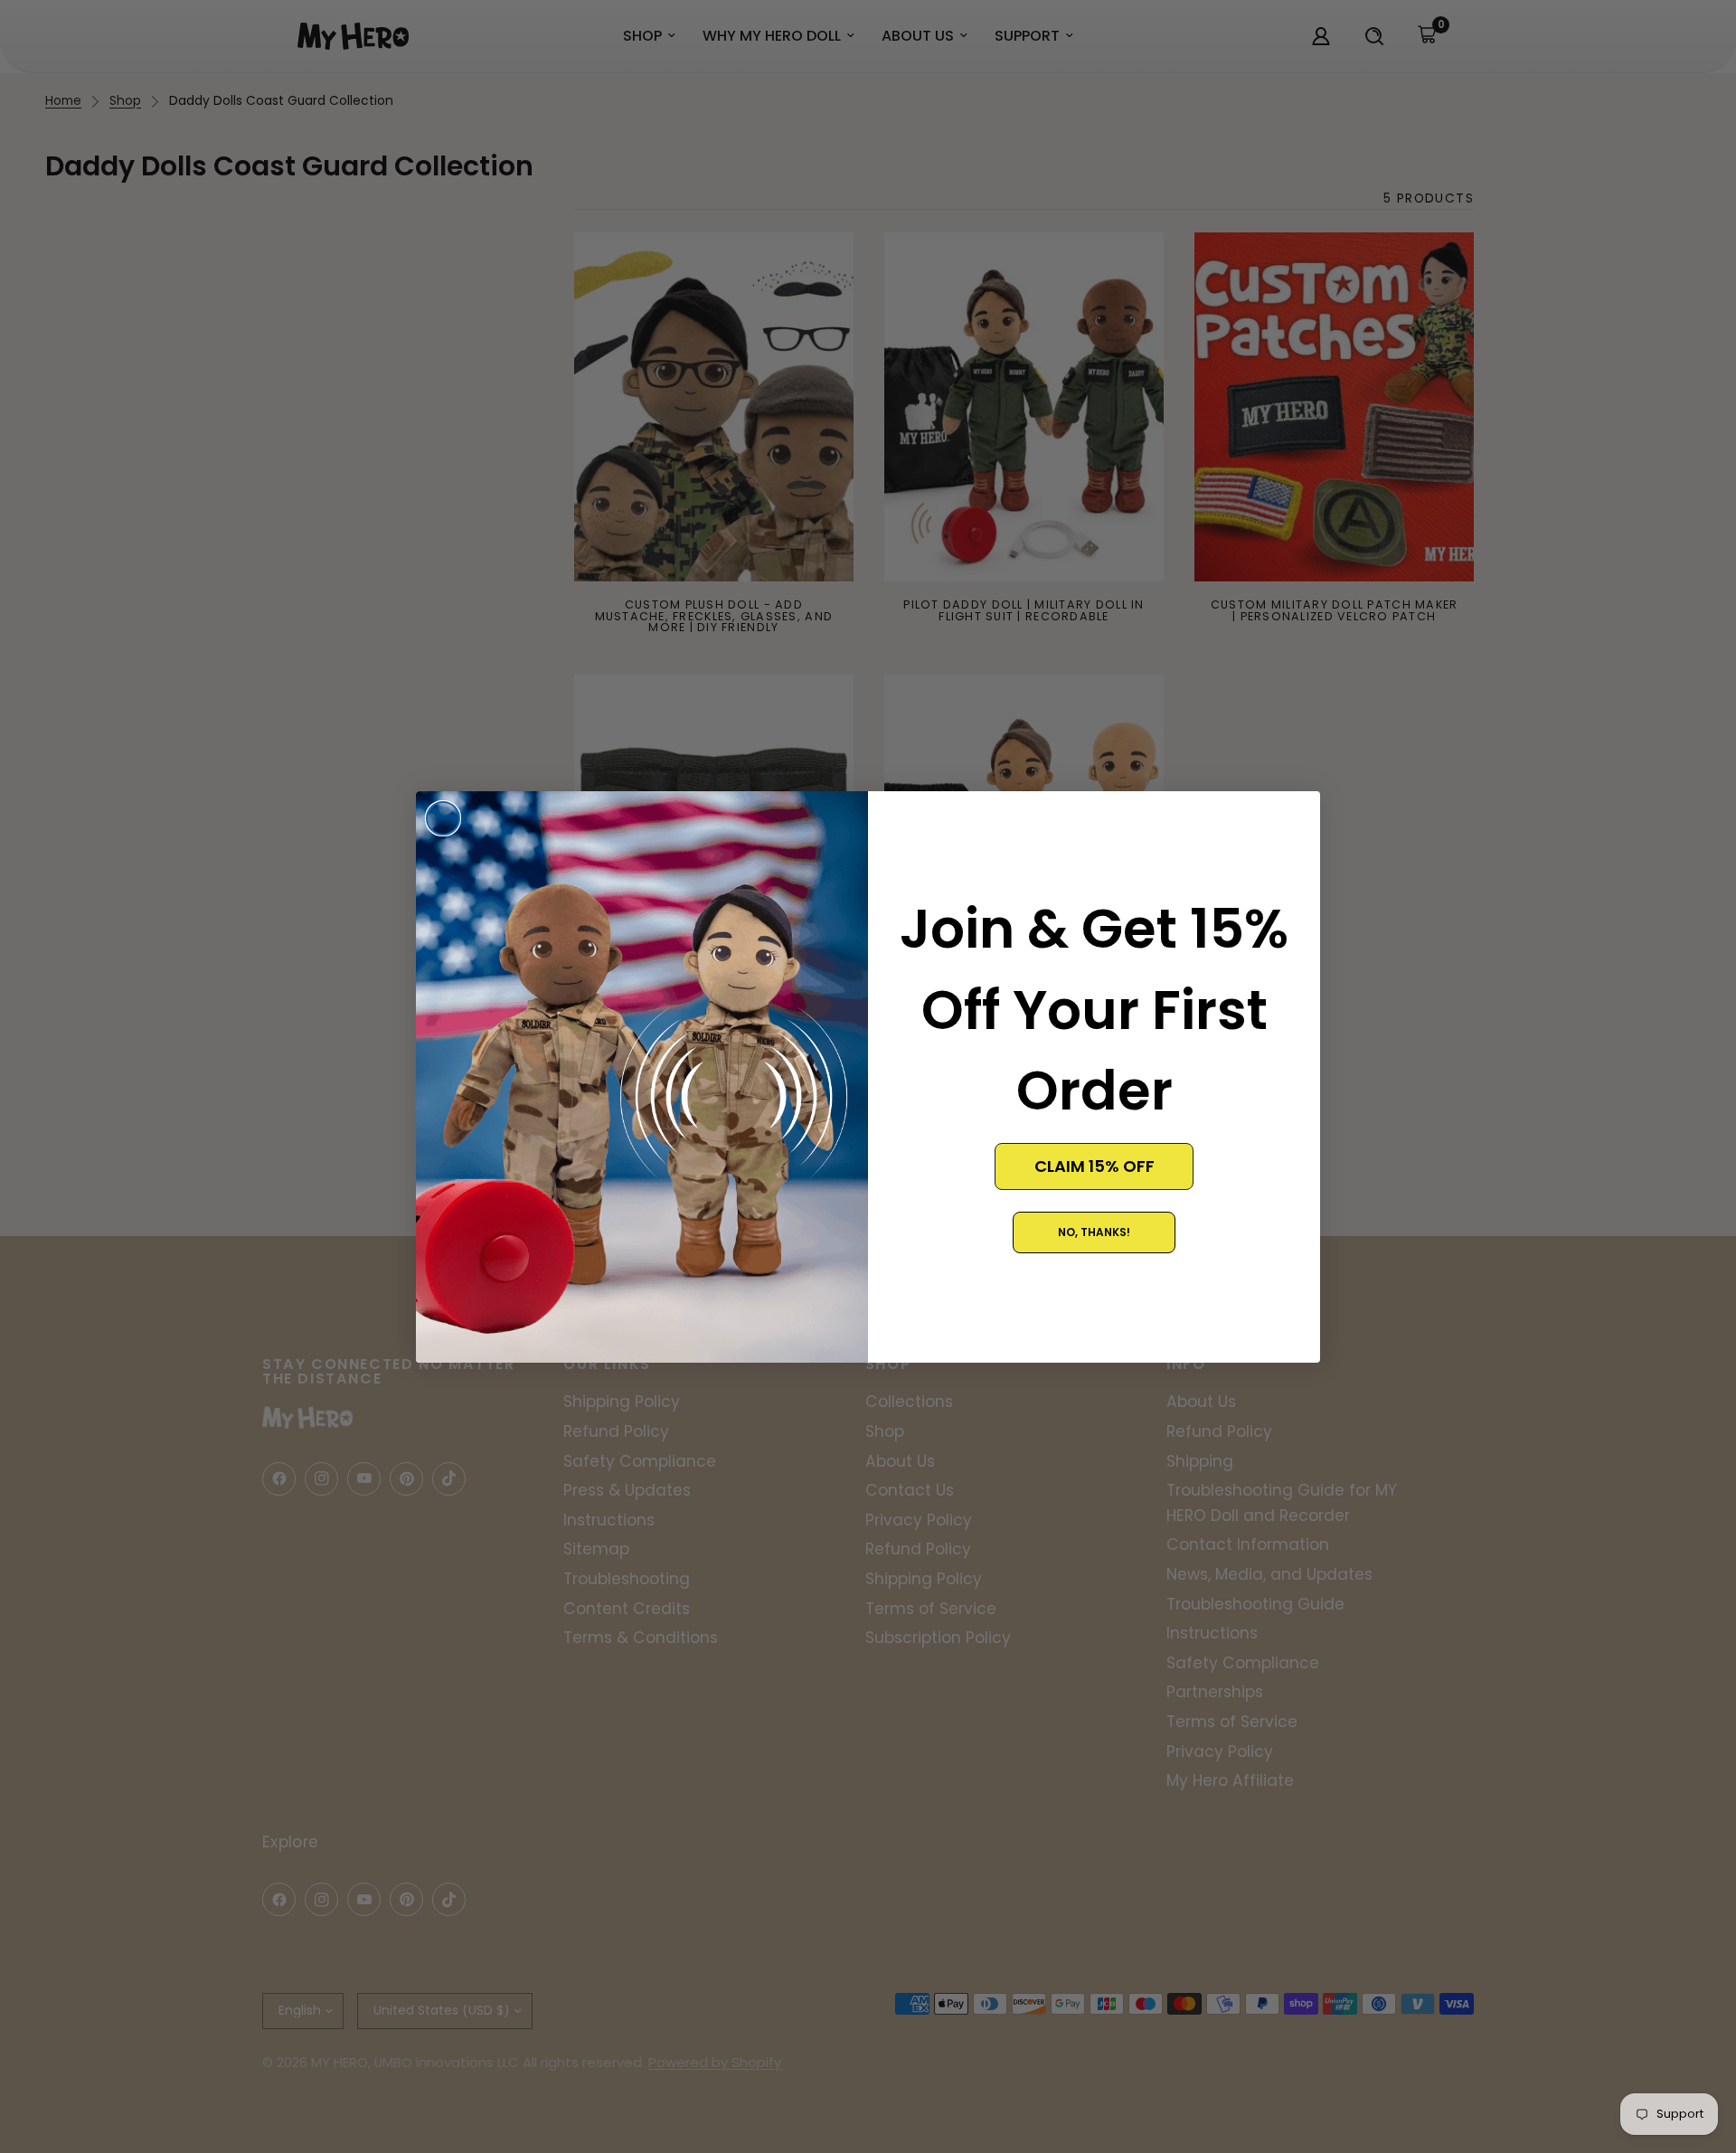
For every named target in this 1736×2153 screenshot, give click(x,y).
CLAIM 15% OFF (1094, 1166)
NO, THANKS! (1094, 1232)
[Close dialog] (443, 818)
